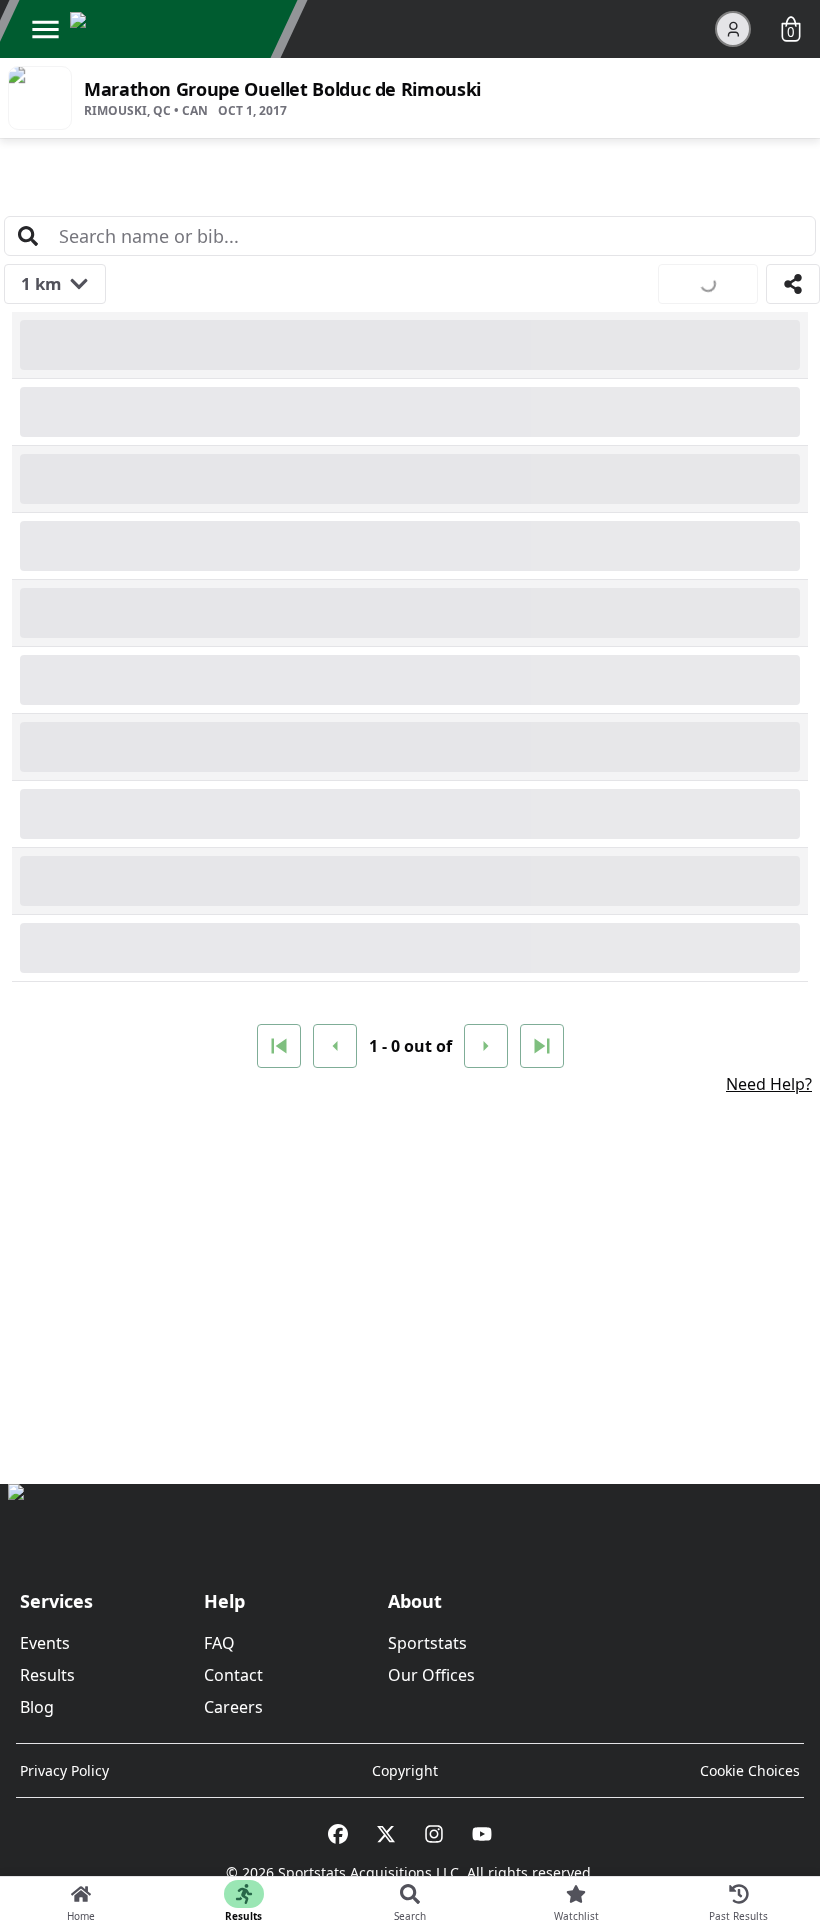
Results (47, 1675)
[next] (486, 1046)
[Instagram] (434, 1834)
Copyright (405, 1770)
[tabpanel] (410, 783)
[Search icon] (28, 236)
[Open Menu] (45, 29)
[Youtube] (482, 1834)
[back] (335, 1046)
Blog (37, 1707)
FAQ (219, 1643)
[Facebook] (338, 1834)
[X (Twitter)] (386, 1834)
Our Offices (431, 1675)
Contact (233, 1675)
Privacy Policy (64, 1770)
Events (45, 1643)
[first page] (279, 1046)
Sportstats (427, 1643)
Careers (233, 1707)
